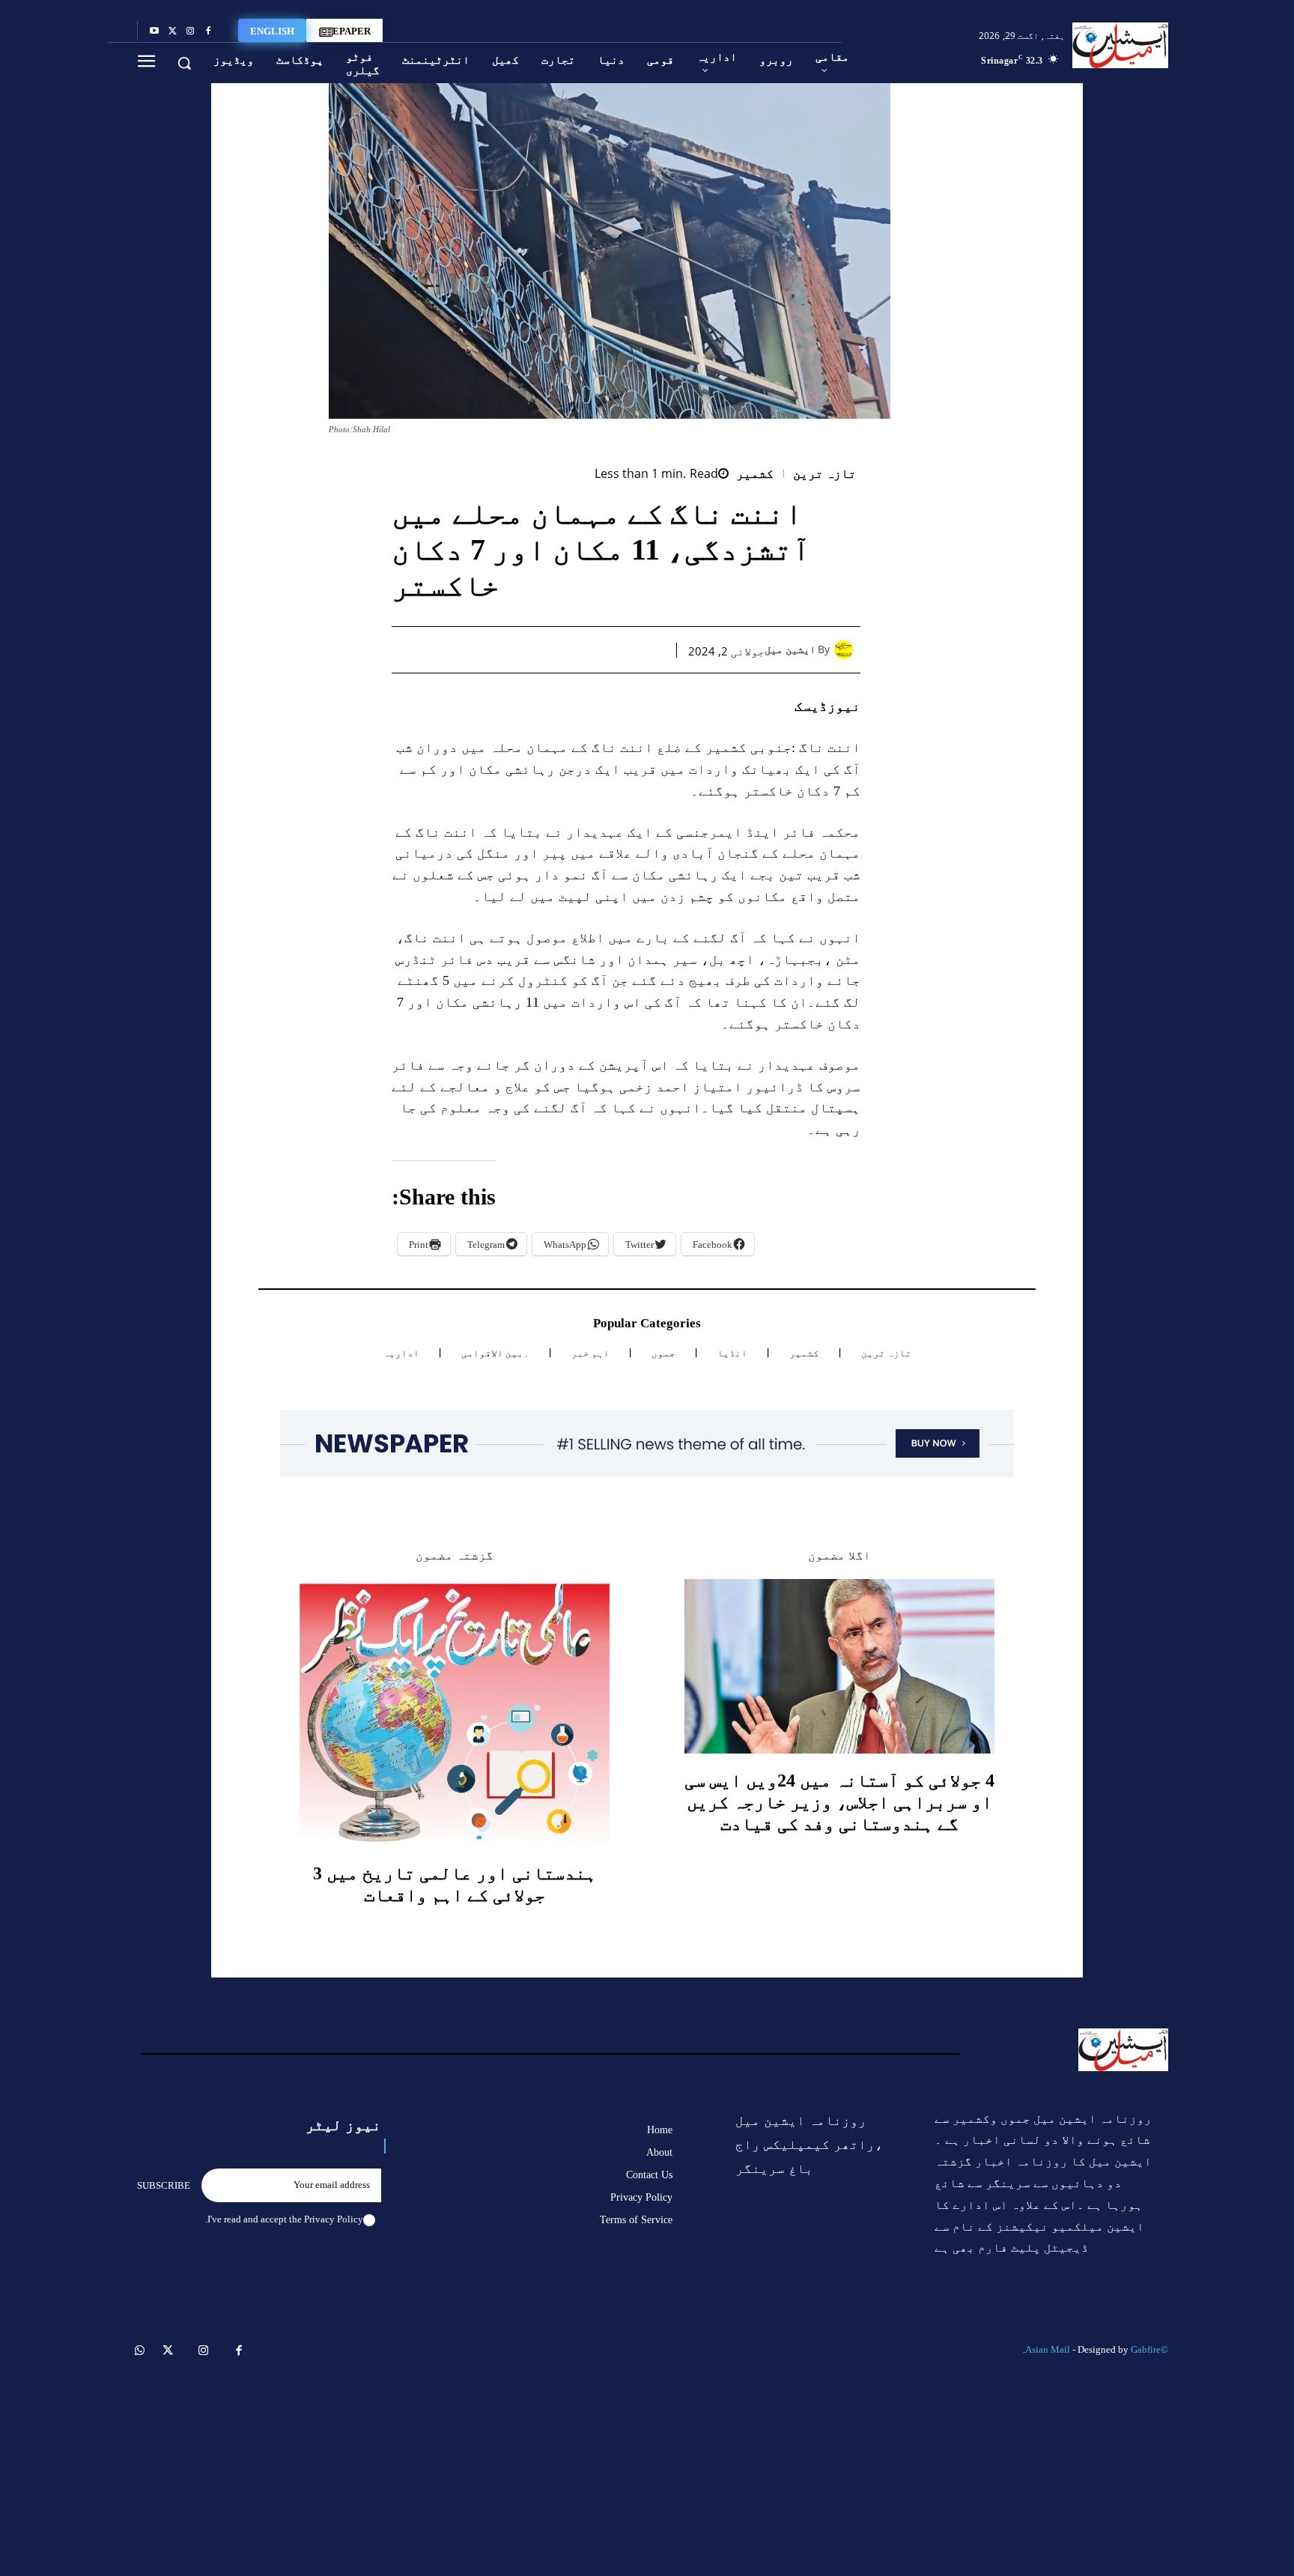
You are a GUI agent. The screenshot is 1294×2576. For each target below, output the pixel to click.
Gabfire (1146, 2349)
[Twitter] (172, 31)
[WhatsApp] (581, 649)
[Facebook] (208, 31)
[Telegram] (512, 649)
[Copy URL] (478, 649)
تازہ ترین (825, 474)
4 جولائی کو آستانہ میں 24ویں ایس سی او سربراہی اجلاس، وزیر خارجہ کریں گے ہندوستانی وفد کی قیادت (839, 1802)
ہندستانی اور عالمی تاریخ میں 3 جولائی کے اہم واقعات (455, 1884)
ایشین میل (790, 650)
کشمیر (755, 474)
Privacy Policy (334, 2219)
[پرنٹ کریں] (547, 649)
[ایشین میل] (847, 650)
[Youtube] (154, 31)
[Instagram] (190, 31)
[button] (184, 63)
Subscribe (164, 2185)
